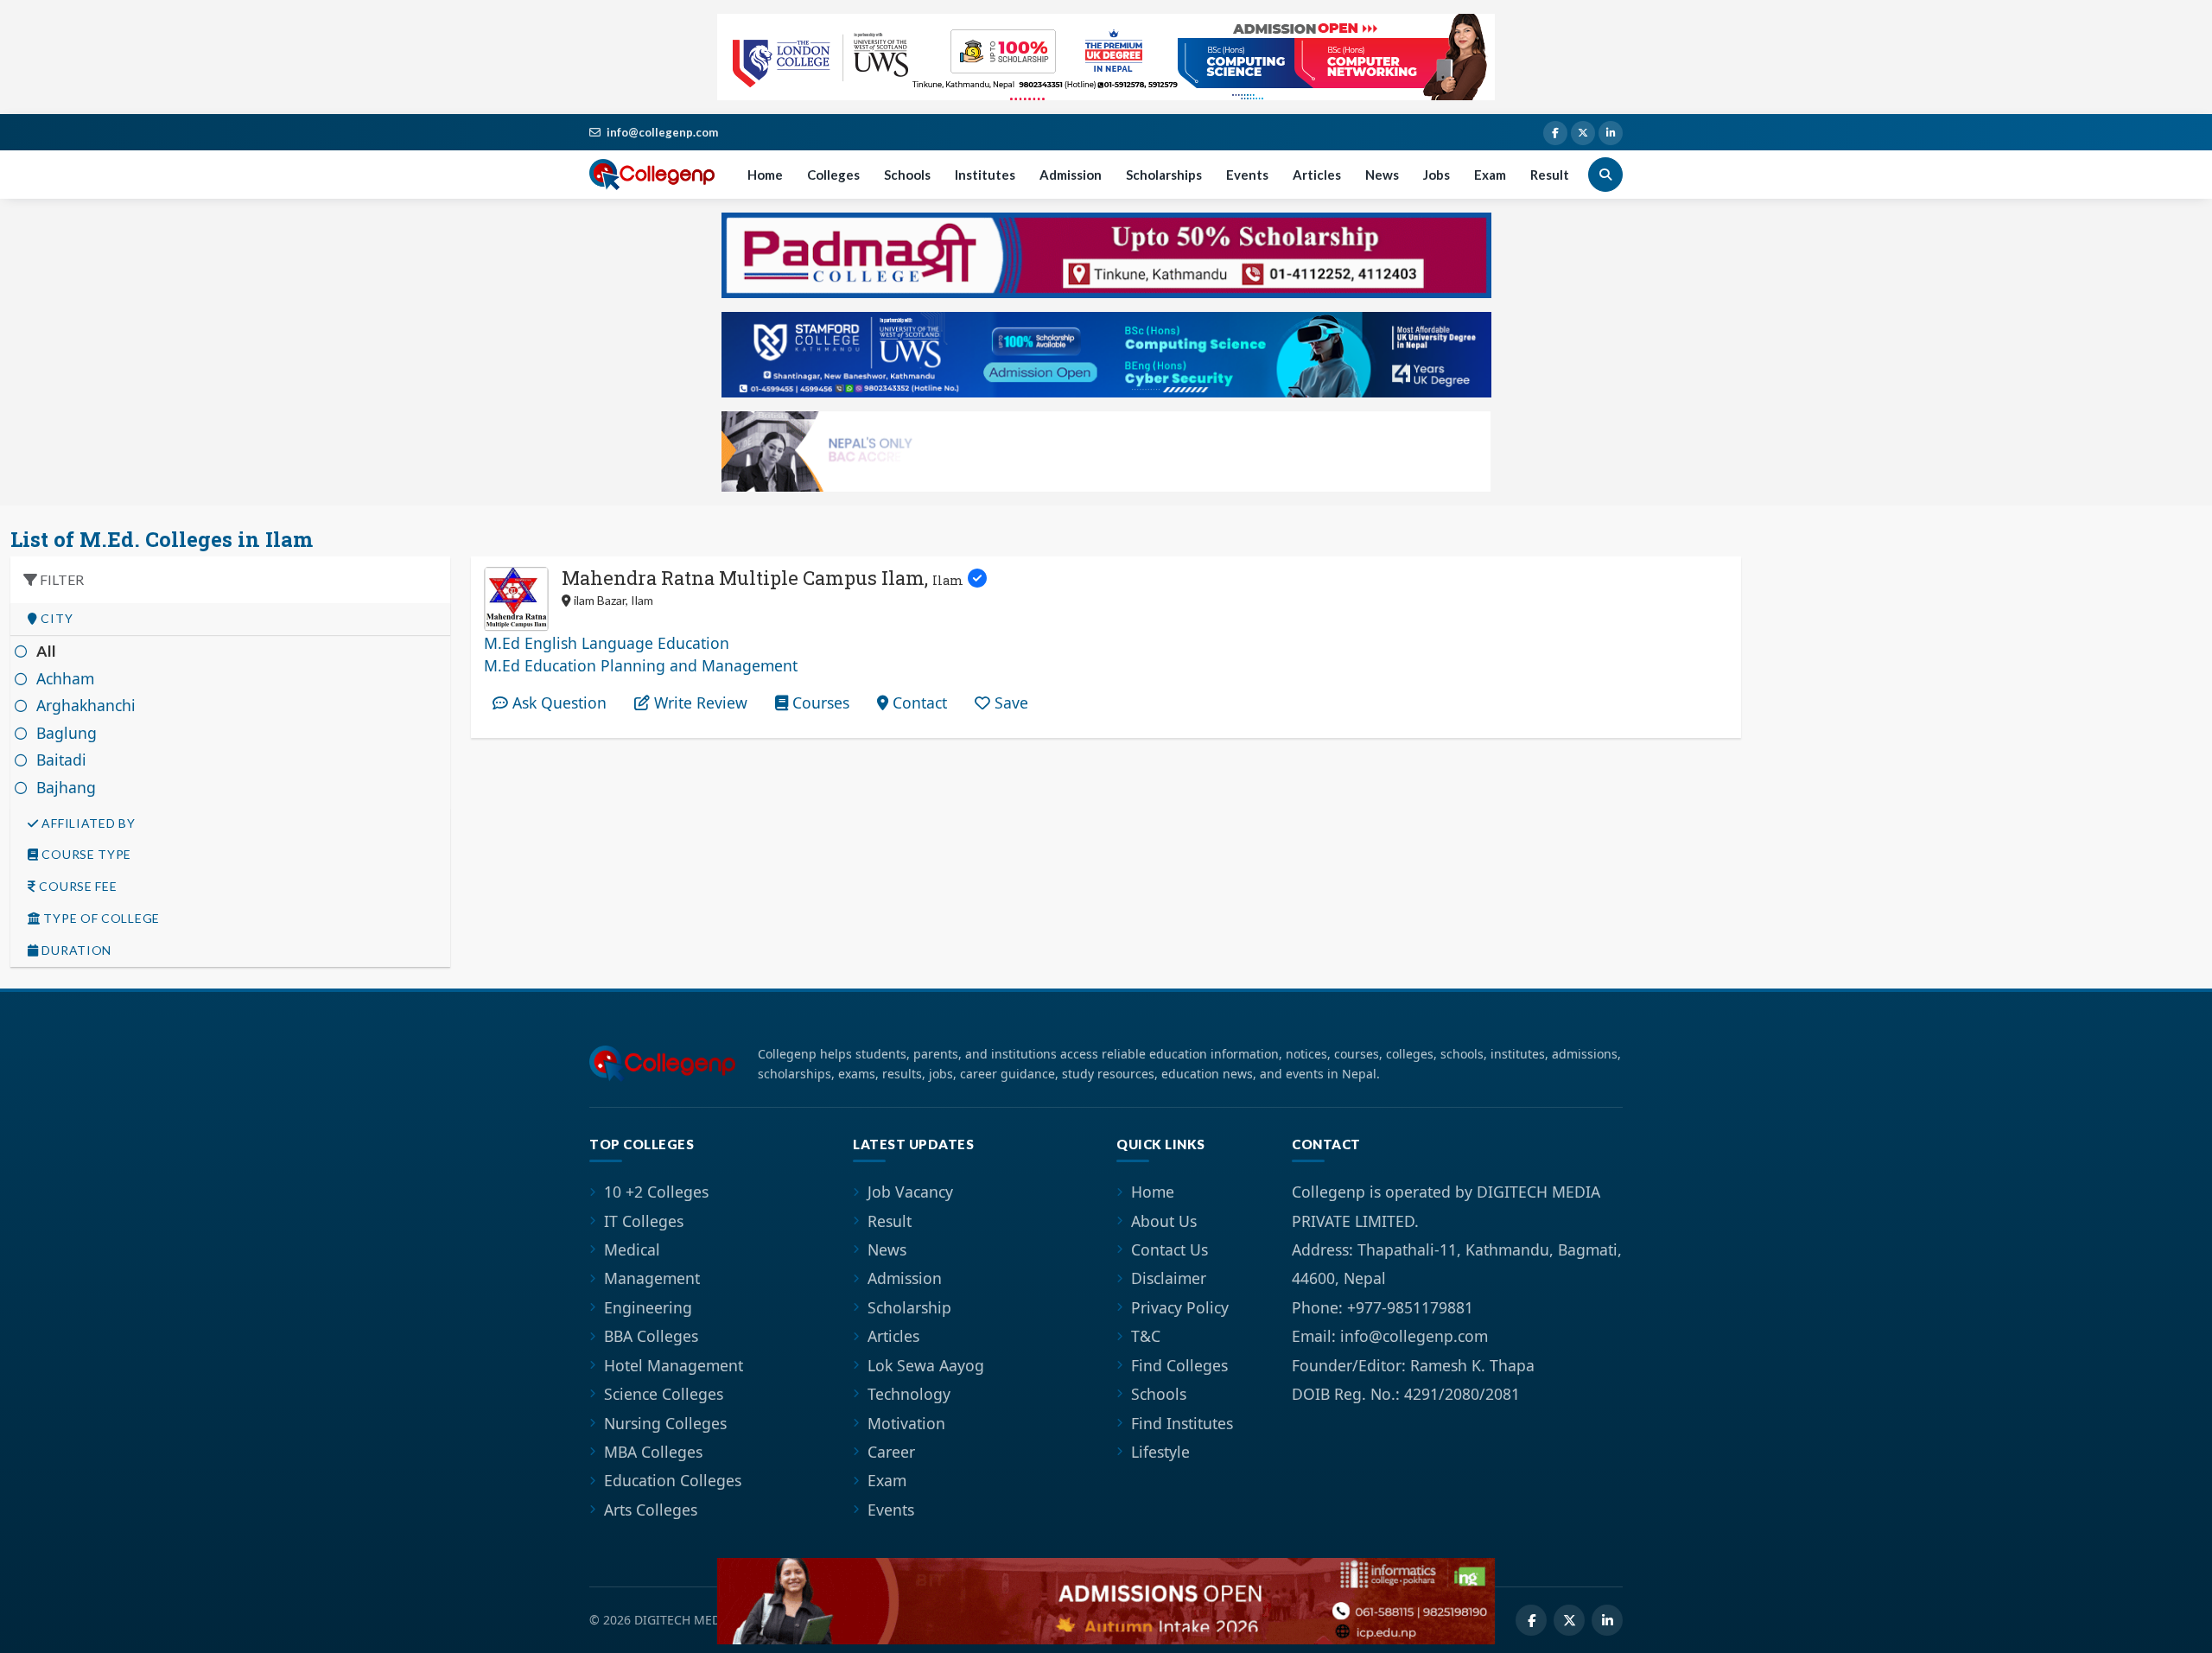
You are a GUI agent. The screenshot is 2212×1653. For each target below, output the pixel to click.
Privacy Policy (1180, 1307)
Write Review (699, 703)
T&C (1146, 1336)
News (1382, 175)
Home (765, 175)
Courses (819, 703)
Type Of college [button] (100, 919)
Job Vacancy (910, 1192)
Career (891, 1452)
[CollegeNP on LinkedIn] (1611, 133)
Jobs (1437, 175)
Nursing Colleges (665, 1423)
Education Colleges (673, 1480)
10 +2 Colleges (656, 1192)
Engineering (648, 1307)
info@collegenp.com (662, 132)
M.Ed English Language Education (607, 643)
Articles (1317, 175)
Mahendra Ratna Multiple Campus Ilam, (763, 578)
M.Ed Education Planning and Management (641, 665)
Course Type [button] (85, 855)
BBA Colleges (651, 1336)
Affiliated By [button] (87, 823)
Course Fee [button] (77, 887)
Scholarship (909, 1307)
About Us (1164, 1221)
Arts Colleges (651, 1510)
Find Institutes (1182, 1423)
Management (652, 1278)
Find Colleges (1179, 1365)
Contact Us (1170, 1249)
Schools (907, 175)
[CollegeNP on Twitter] (1583, 133)
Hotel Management (674, 1365)
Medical (632, 1249)
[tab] (230, 619)
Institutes (985, 175)
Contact (918, 703)
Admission (1071, 175)
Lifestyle (1160, 1452)
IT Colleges (644, 1221)
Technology (909, 1394)
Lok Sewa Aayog (926, 1365)
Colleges (833, 175)
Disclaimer (1169, 1278)
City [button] (56, 619)
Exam (1490, 175)
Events (1247, 175)
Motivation (906, 1423)
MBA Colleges (653, 1452)
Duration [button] (75, 950)
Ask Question (557, 703)
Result (1550, 175)
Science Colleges (664, 1394)
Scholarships (1164, 175)
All (47, 651)
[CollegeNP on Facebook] (1555, 133)
